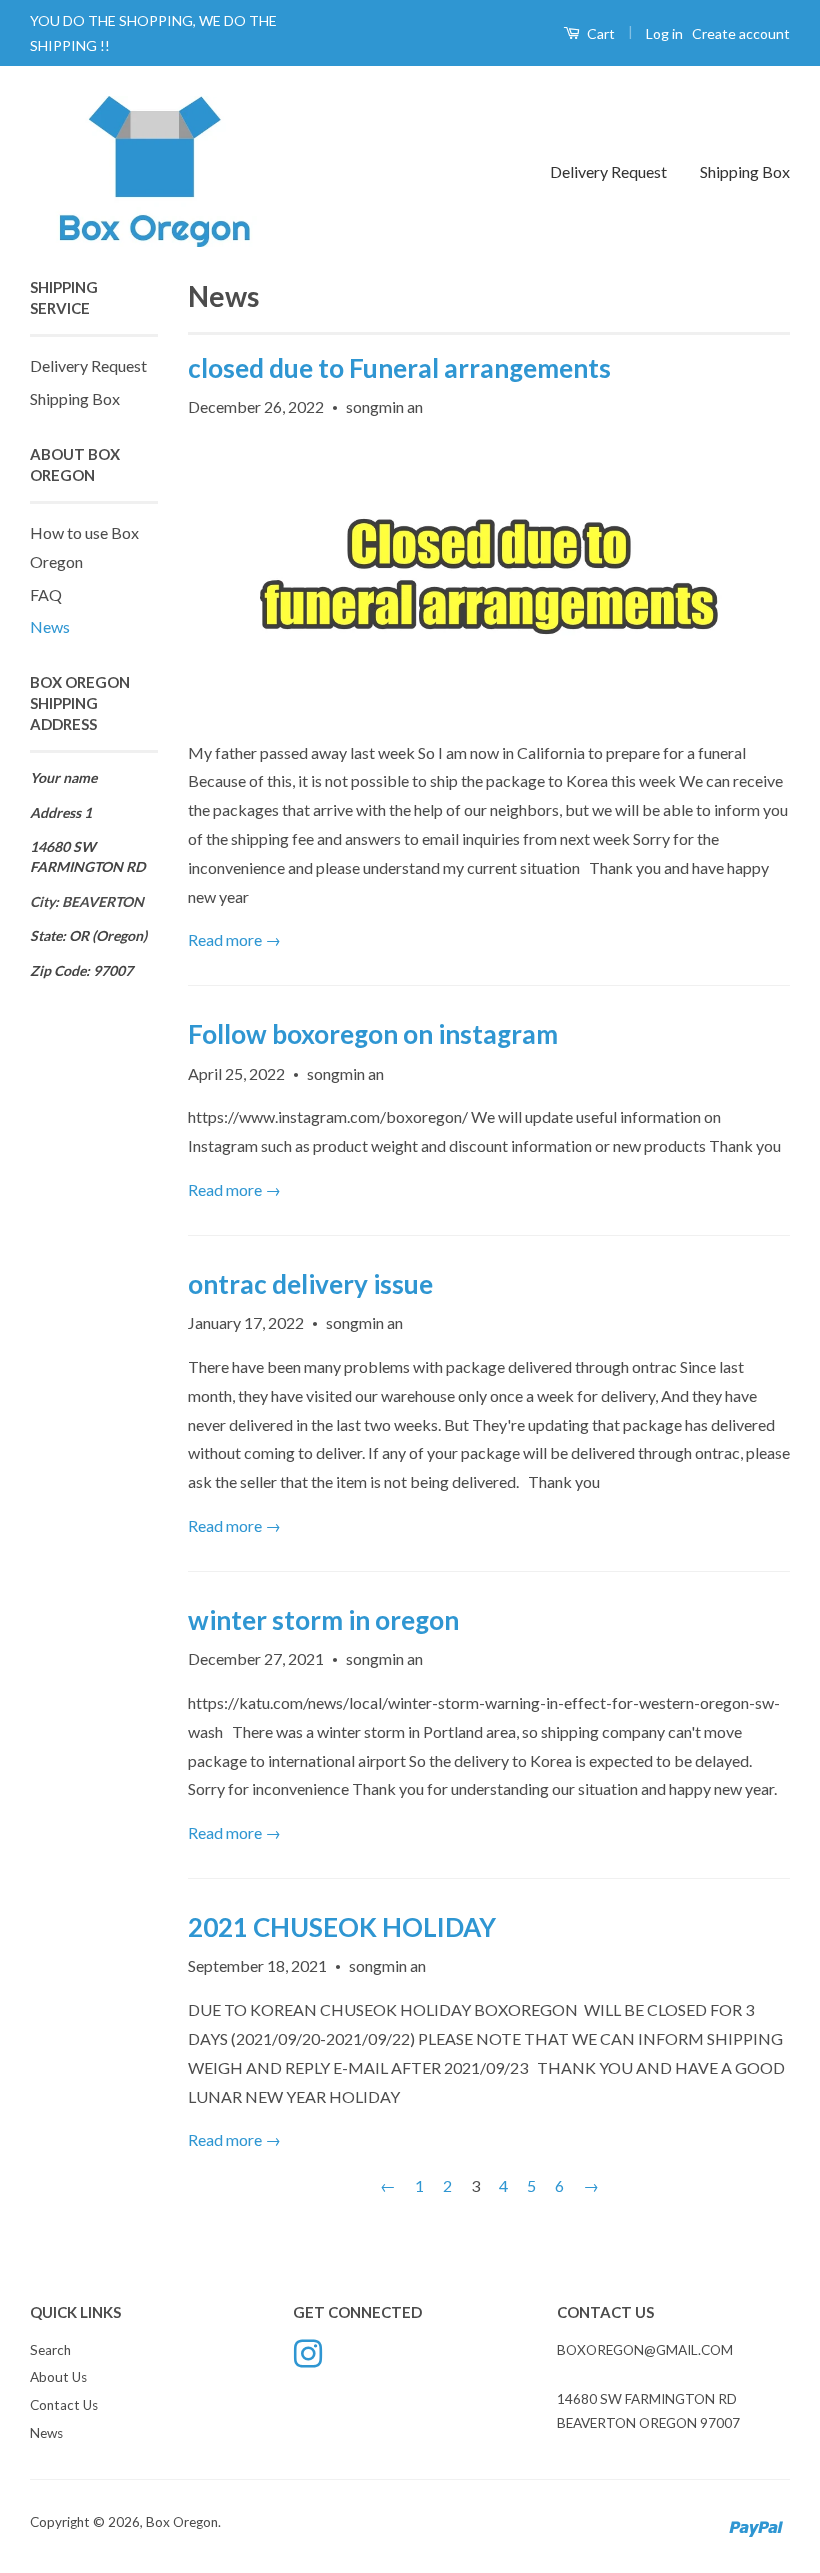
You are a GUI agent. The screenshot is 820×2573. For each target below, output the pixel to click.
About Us (58, 2377)
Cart (599, 33)
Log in (664, 33)
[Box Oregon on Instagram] (308, 2351)
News (50, 626)
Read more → (234, 939)
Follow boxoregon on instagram (373, 1034)
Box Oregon (182, 2522)
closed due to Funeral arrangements (399, 368)
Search (50, 2350)
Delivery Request (608, 171)
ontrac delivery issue (310, 1284)
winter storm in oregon (323, 1620)
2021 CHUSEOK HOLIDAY (342, 1927)
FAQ (46, 594)
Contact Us (64, 2405)
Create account (741, 33)
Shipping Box (745, 171)
